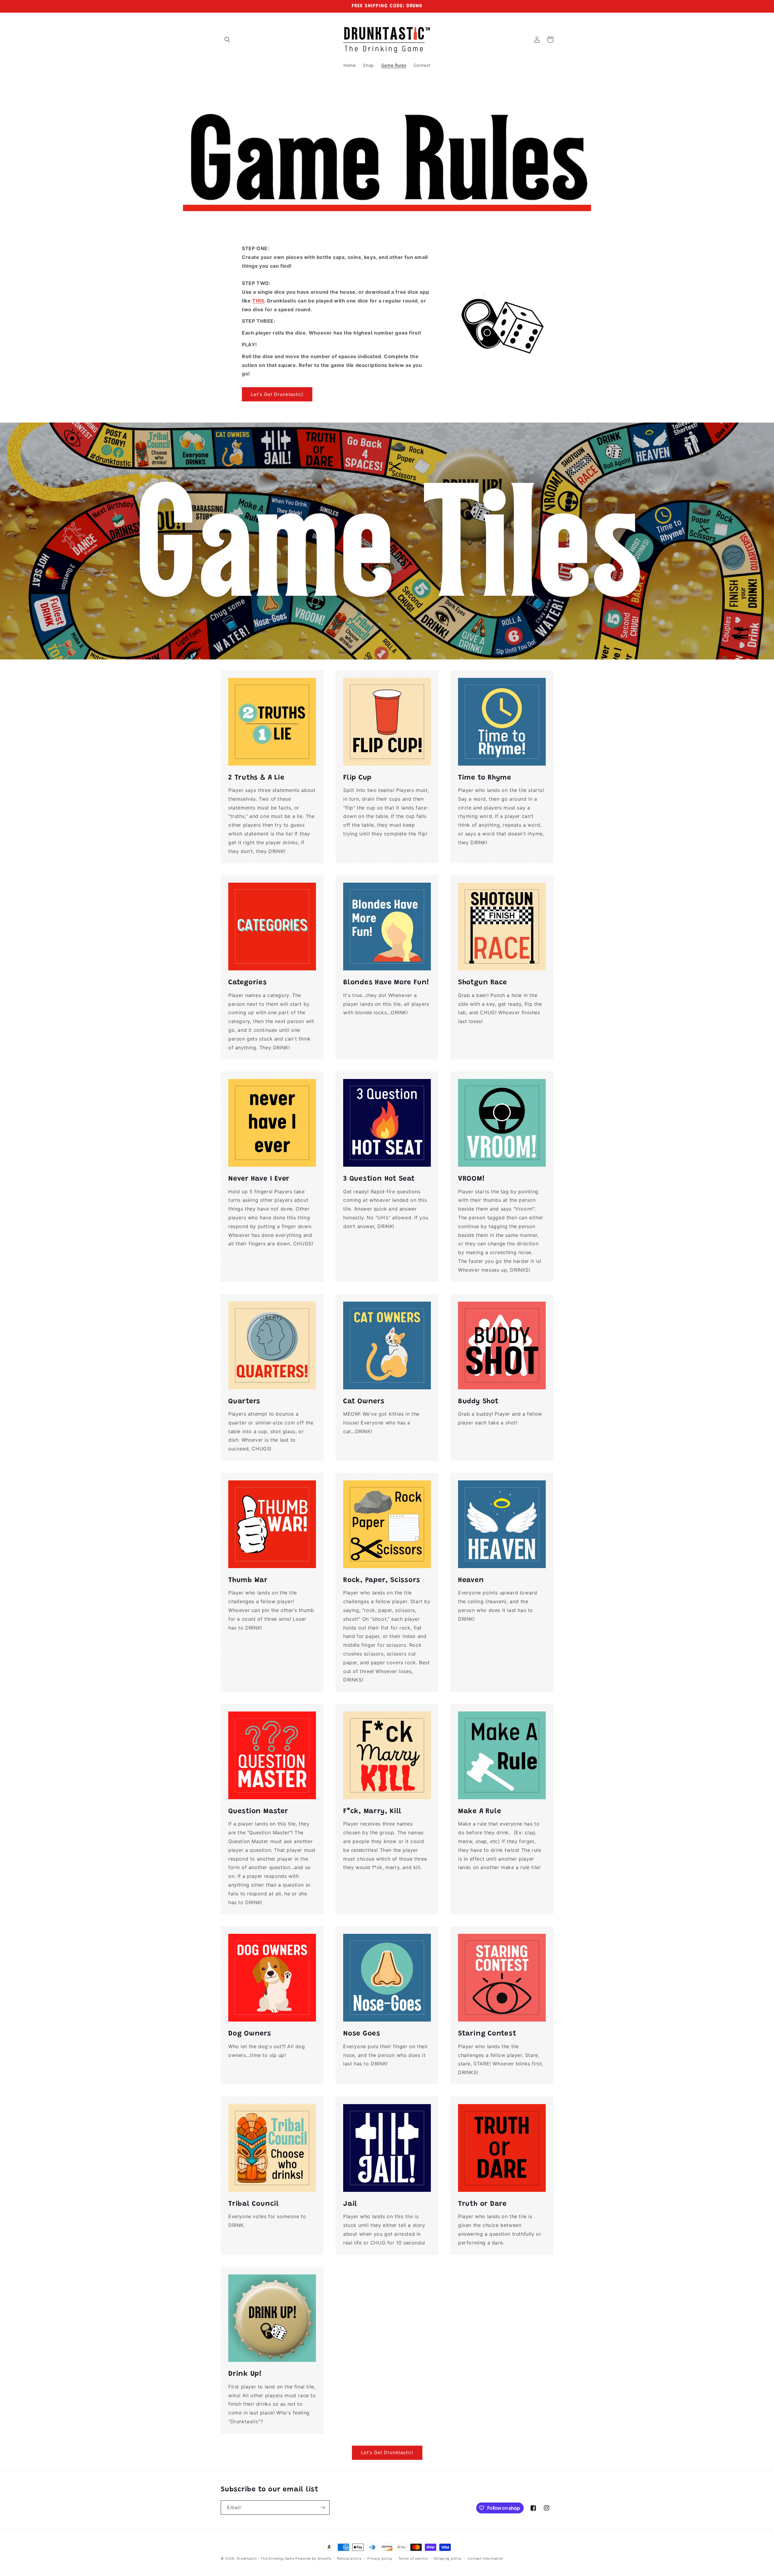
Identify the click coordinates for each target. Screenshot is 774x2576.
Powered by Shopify (313, 2558)
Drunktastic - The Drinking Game (266, 2558)
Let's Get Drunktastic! (277, 394)
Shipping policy (448, 2558)
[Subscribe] (323, 2507)
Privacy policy (380, 2558)
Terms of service (413, 2558)
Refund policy (349, 2558)
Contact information (485, 2558)
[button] (227, 40)
